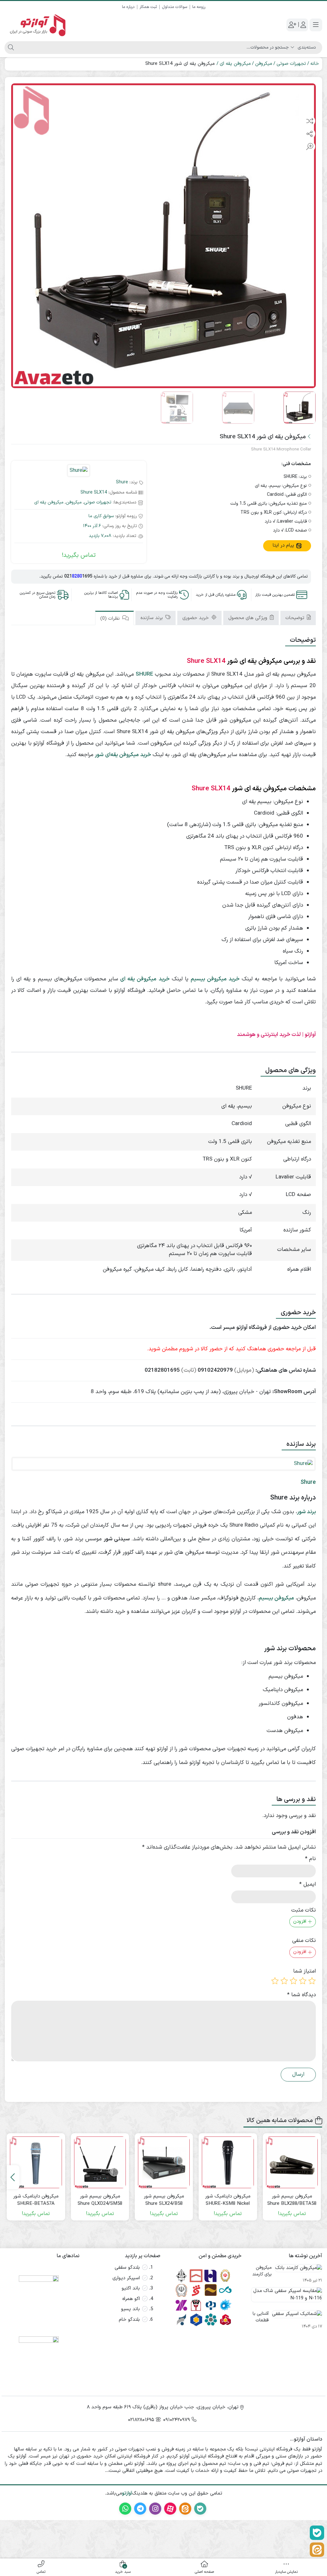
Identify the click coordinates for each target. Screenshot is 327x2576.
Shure (122, 482)
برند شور (306, 1512)
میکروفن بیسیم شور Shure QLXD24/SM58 (100, 2200)
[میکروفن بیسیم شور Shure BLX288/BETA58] (292, 2162)
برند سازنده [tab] (152, 618)
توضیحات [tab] (296, 618)
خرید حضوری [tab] (196, 618)
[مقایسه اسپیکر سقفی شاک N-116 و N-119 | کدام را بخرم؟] (285, 2297)
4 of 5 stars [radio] (284, 1981)
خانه (315, 64)
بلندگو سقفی (127, 2268)
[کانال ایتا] (317, 2550)
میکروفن (264, 64)
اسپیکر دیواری (126, 2278)
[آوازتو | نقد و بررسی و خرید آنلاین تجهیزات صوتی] (36, 25)
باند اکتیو (131, 2288)
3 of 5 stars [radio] (293, 1981)
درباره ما (128, 7)
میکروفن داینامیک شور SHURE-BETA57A (36, 2200)
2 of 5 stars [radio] (303, 1981)
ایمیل (308, 1885)
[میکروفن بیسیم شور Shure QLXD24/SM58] (100, 2162)
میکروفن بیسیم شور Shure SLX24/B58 (164, 2200)
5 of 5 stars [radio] (275, 1981)
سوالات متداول (175, 7)
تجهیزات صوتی (291, 64)
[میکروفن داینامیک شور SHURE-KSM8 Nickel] (228, 2162)
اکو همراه (131, 2299)
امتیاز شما (304, 1971)
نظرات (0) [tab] (111, 619)
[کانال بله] (317, 2533)
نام (310, 1859)
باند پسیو (130, 2309)
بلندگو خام (129, 2320)
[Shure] (79, 471)
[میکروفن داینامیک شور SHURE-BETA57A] (36, 2162)
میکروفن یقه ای (235, 64)
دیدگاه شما (301, 1995)
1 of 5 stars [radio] (312, 1981)
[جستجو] (10, 48)
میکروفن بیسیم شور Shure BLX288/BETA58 (292, 2200)
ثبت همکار (148, 7)
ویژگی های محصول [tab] (249, 618)
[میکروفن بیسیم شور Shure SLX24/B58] (164, 2162)
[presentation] (13, 2177)
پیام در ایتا (284, 545)
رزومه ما (199, 7)
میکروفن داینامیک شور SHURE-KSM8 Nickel (228, 2200)
